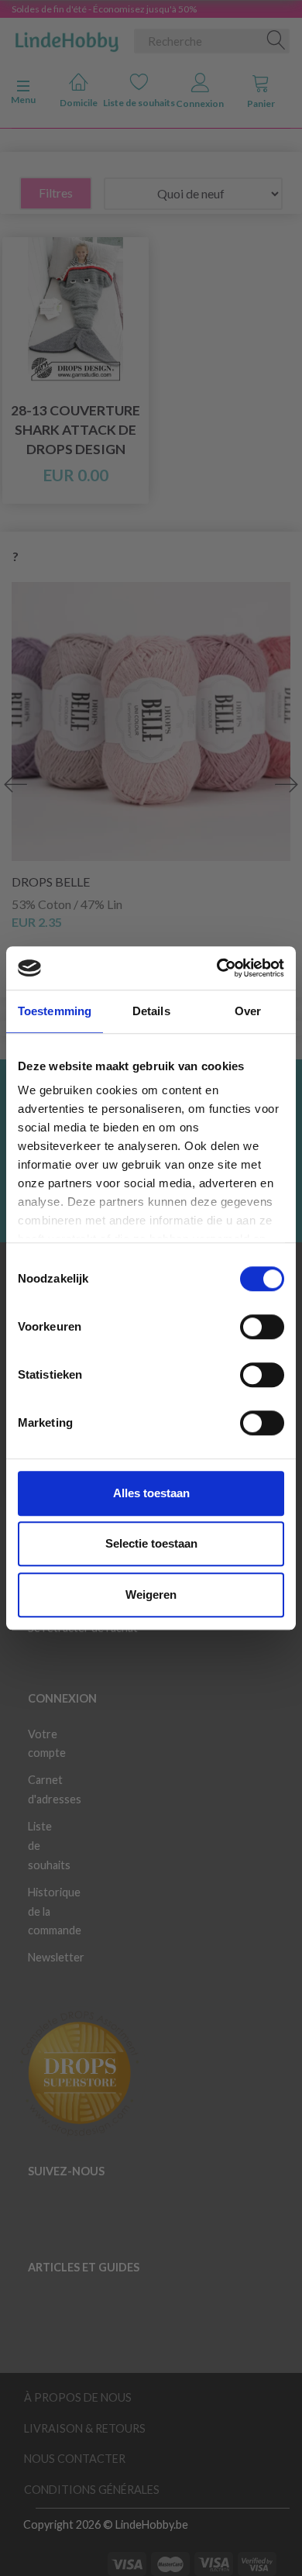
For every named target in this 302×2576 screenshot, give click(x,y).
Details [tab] (151, 1011)
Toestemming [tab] (55, 1011)
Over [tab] (248, 1011)
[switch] (262, 1327)
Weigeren (151, 1595)
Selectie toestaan (151, 1543)
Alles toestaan (151, 1493)
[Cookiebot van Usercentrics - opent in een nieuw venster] (217, 968)
